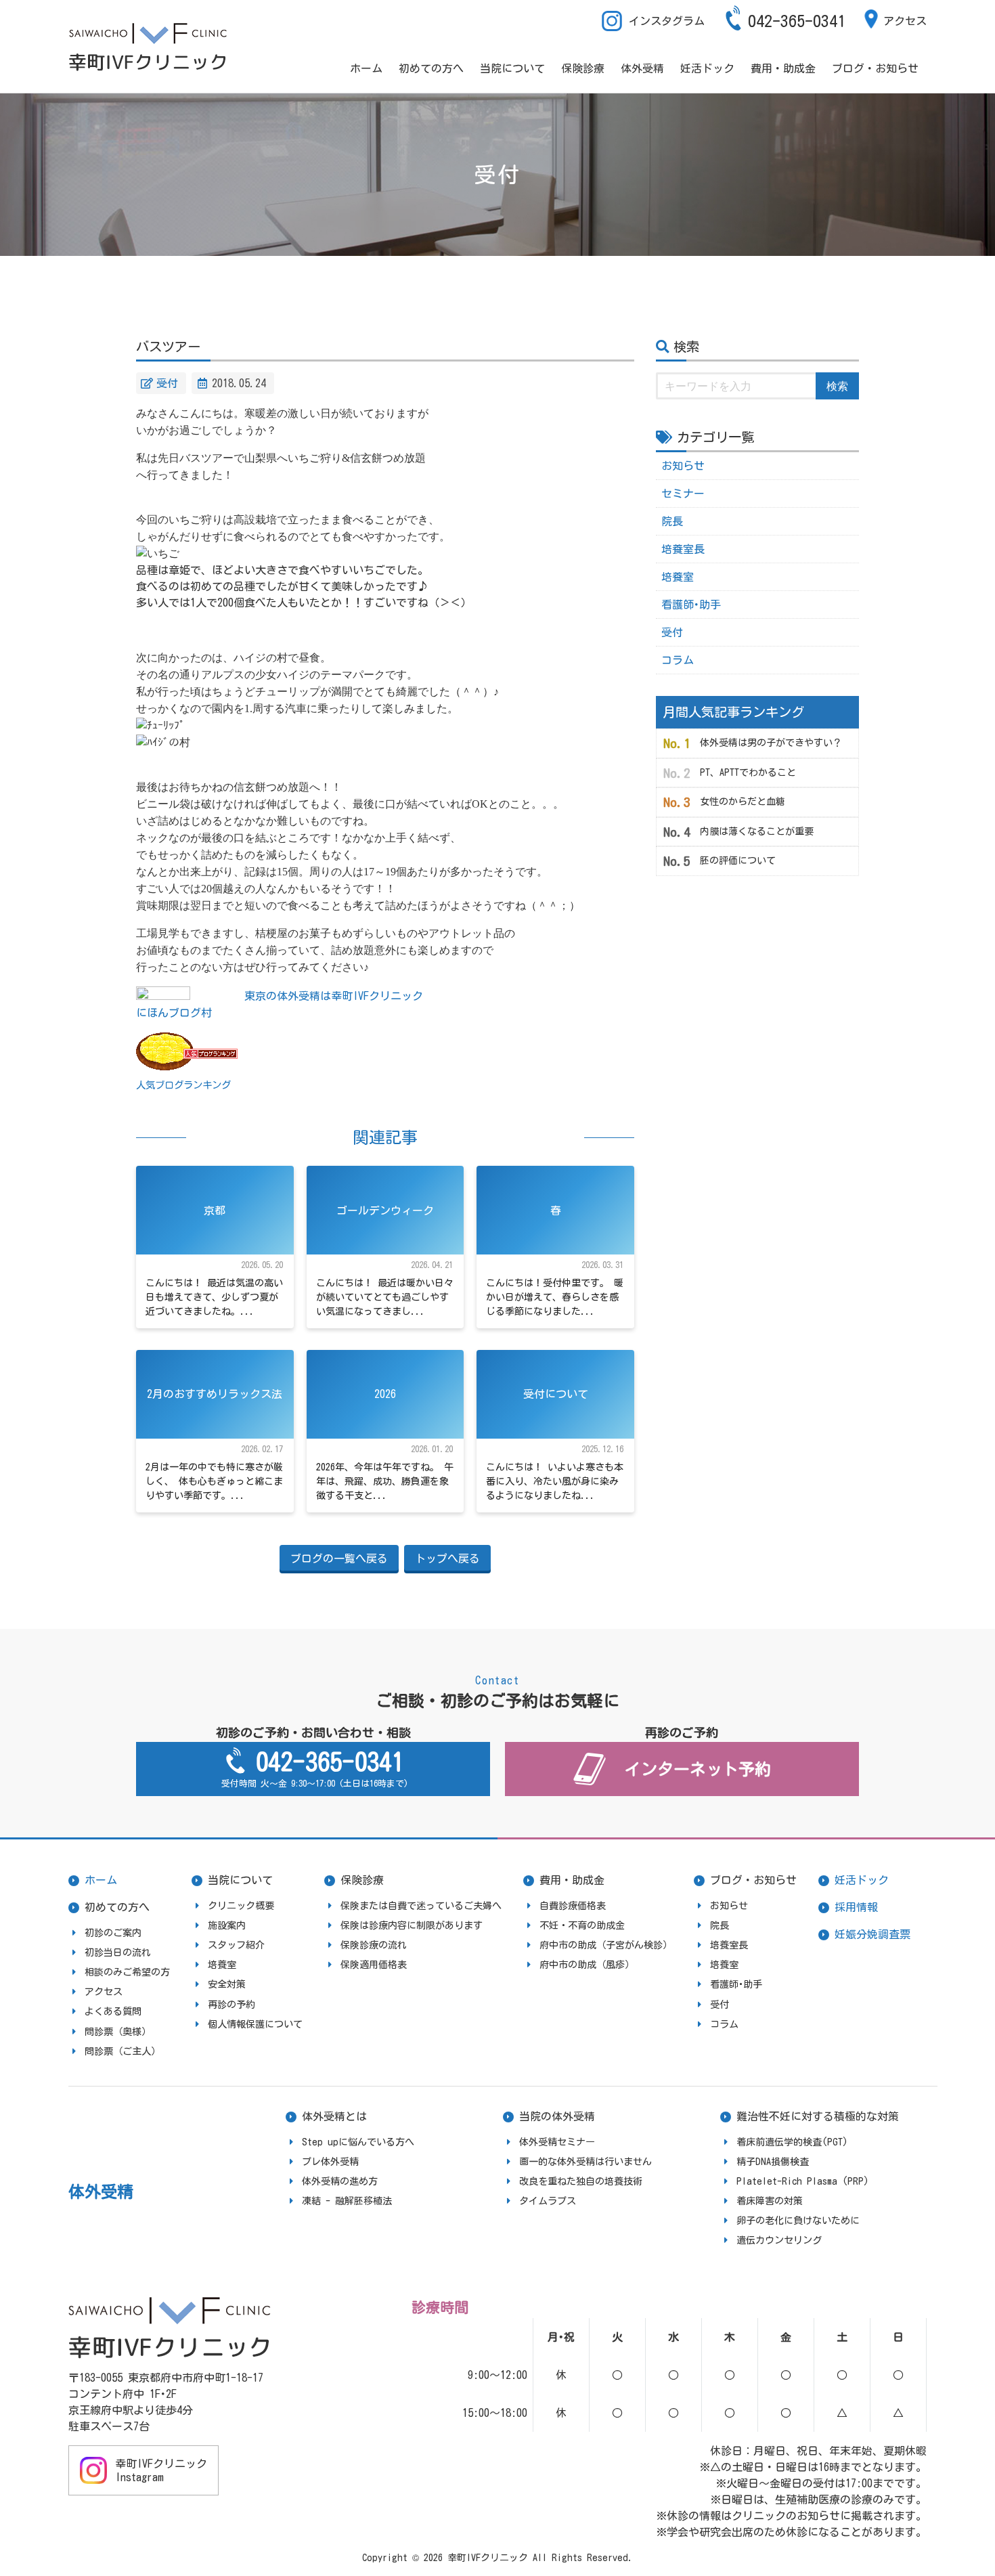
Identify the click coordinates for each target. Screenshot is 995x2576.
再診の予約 (231, 2005)
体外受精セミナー (557, 2142)
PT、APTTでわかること (748, 772)
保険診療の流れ (374, 1945)
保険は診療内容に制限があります (412, 1925)
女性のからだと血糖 (743, 802)
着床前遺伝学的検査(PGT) (792, 2142)
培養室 (678, 577)
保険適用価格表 (374, 1965)
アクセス (905, 21)
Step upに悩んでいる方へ (358, 2142)
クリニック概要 (241, 1906)
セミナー (683, 494)
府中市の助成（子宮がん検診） (606, 1945)
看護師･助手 (691, 605)
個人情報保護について (255, 2024)
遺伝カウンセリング (779, 2240)
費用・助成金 (783, 68)
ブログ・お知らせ (875, 68)
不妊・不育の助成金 (582, 1925)
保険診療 (583, 68)
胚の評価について (738, 860)
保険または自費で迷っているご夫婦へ (421, 1906)
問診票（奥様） (118, 2032)
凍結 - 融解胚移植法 (347, 2201)
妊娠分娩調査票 (872, 1934)
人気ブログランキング (183, 1085)
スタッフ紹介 (236, 1945)
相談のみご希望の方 (127, 1972)
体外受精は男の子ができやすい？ (771, 743)
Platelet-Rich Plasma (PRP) (803, 2181)
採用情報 (856, 1907)
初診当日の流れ (118, 1952)
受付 (167, 383)
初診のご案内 (113, 1933)
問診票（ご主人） (123, 2051)
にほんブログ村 (174, 1013)
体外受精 (642, 68)
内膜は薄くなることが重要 (757, 831)
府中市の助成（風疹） (587, 1965)
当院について (512, 68)
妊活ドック (707, 68)
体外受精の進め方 (340, 2181)
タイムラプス (548, 2201)
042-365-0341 (797, 21)
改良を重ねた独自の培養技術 (581, 2181)
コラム (678, 660)
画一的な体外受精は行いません (585, 2162)
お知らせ (683, 466)
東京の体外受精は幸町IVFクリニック (334, 996)
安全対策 (227, 1984)
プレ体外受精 (330, 2162)
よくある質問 (113, 2011)
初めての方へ (431, 68)
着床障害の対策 (770, 2201)
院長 (672, 521)
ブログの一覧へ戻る (339, 1558)
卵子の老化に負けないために (798, 2221)
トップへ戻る (447, 1558)
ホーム (366, 68)
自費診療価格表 (573, 1906)
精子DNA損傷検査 (773, 2162)
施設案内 (227, 1925)
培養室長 (683, 549)
